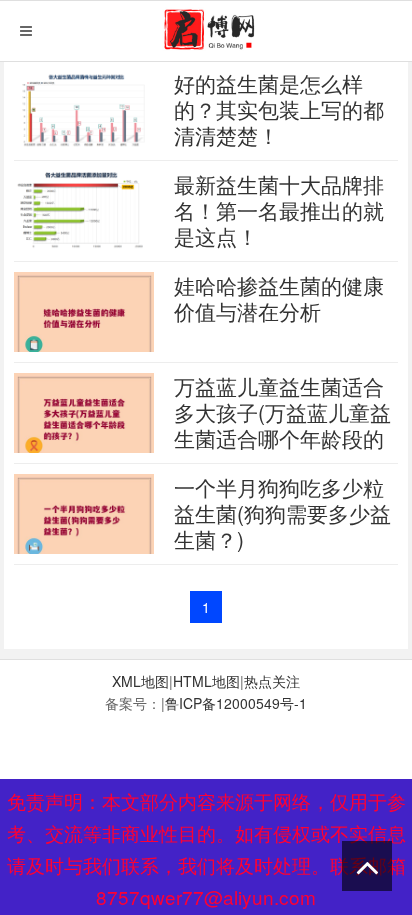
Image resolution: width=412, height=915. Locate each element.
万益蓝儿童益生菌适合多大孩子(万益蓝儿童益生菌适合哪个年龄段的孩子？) (282, 425)
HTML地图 (206, 681)
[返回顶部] (367, 866)
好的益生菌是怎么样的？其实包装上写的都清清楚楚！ (279, 109)
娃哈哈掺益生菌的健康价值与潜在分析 (279, 298)
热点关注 (272, 681)
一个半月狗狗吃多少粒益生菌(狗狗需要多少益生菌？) (282, 513)
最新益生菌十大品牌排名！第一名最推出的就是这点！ (279, 210)
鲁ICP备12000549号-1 (236, 703)
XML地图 (140, 681)
